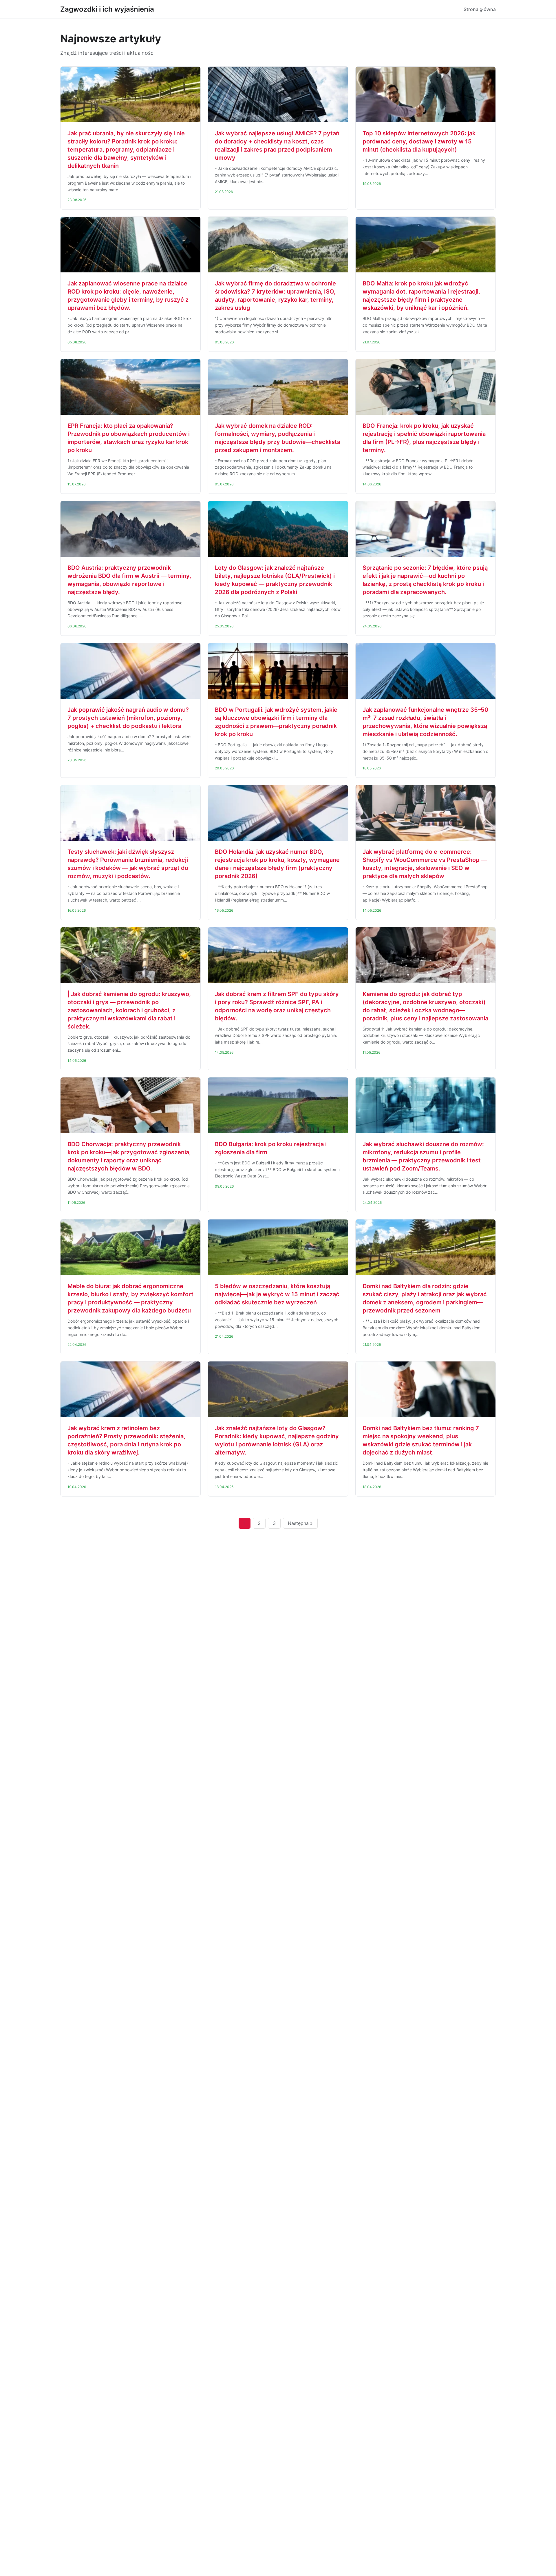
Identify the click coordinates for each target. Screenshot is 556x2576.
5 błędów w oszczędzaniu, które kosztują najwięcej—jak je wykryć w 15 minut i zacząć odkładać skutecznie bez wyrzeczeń (277, 1294)
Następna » (300, 1523)
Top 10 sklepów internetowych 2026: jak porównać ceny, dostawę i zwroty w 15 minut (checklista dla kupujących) (419, 141)
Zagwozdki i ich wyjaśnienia (107, 9)
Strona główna (480, 9)
